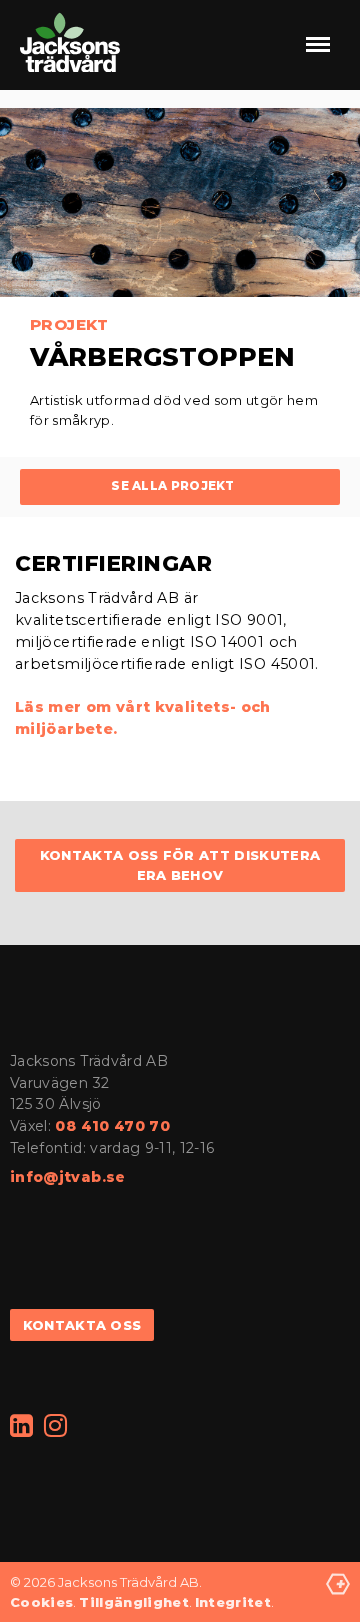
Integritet (233, 1602)
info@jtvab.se (68, 1177)
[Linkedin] (22, 1426)
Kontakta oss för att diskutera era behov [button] (180, 865)
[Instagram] (56, 1426)
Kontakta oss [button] (82, 1325)
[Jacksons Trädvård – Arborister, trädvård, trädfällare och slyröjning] (70, 44)
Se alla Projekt (172, 486)
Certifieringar (114, 563)
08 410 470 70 (112, 1126)
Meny (318, 44)
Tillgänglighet (134, 1602)
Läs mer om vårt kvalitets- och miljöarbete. (143, 718)
